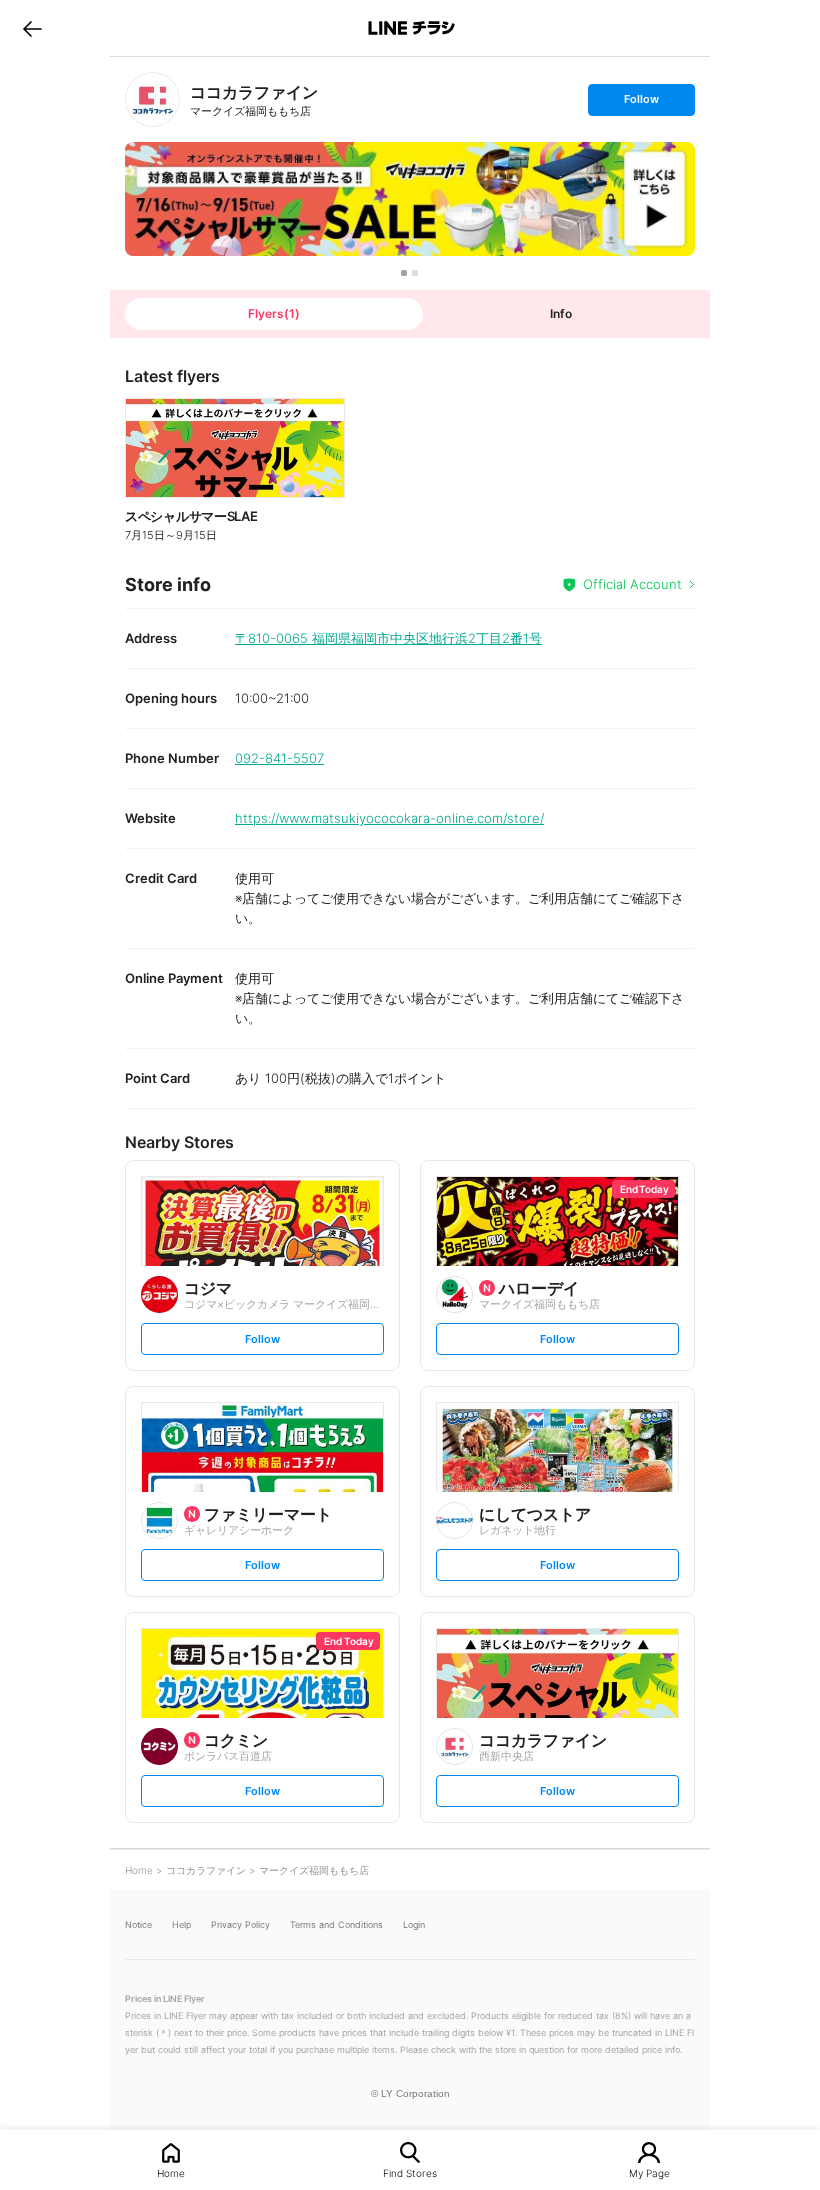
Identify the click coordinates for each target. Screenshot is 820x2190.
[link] (152, 99)
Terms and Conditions (336, 1924)
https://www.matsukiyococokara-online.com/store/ (389, 818)
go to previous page (32, 28)
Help (181, 1924)
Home (171, 2172)
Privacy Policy (240, 1924)
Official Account (632, 584)
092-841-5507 (279, 758)
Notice (138, 1924)
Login (414, 1924)
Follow (641, 103)
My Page (649, 2172)
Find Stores (410, 2172)
